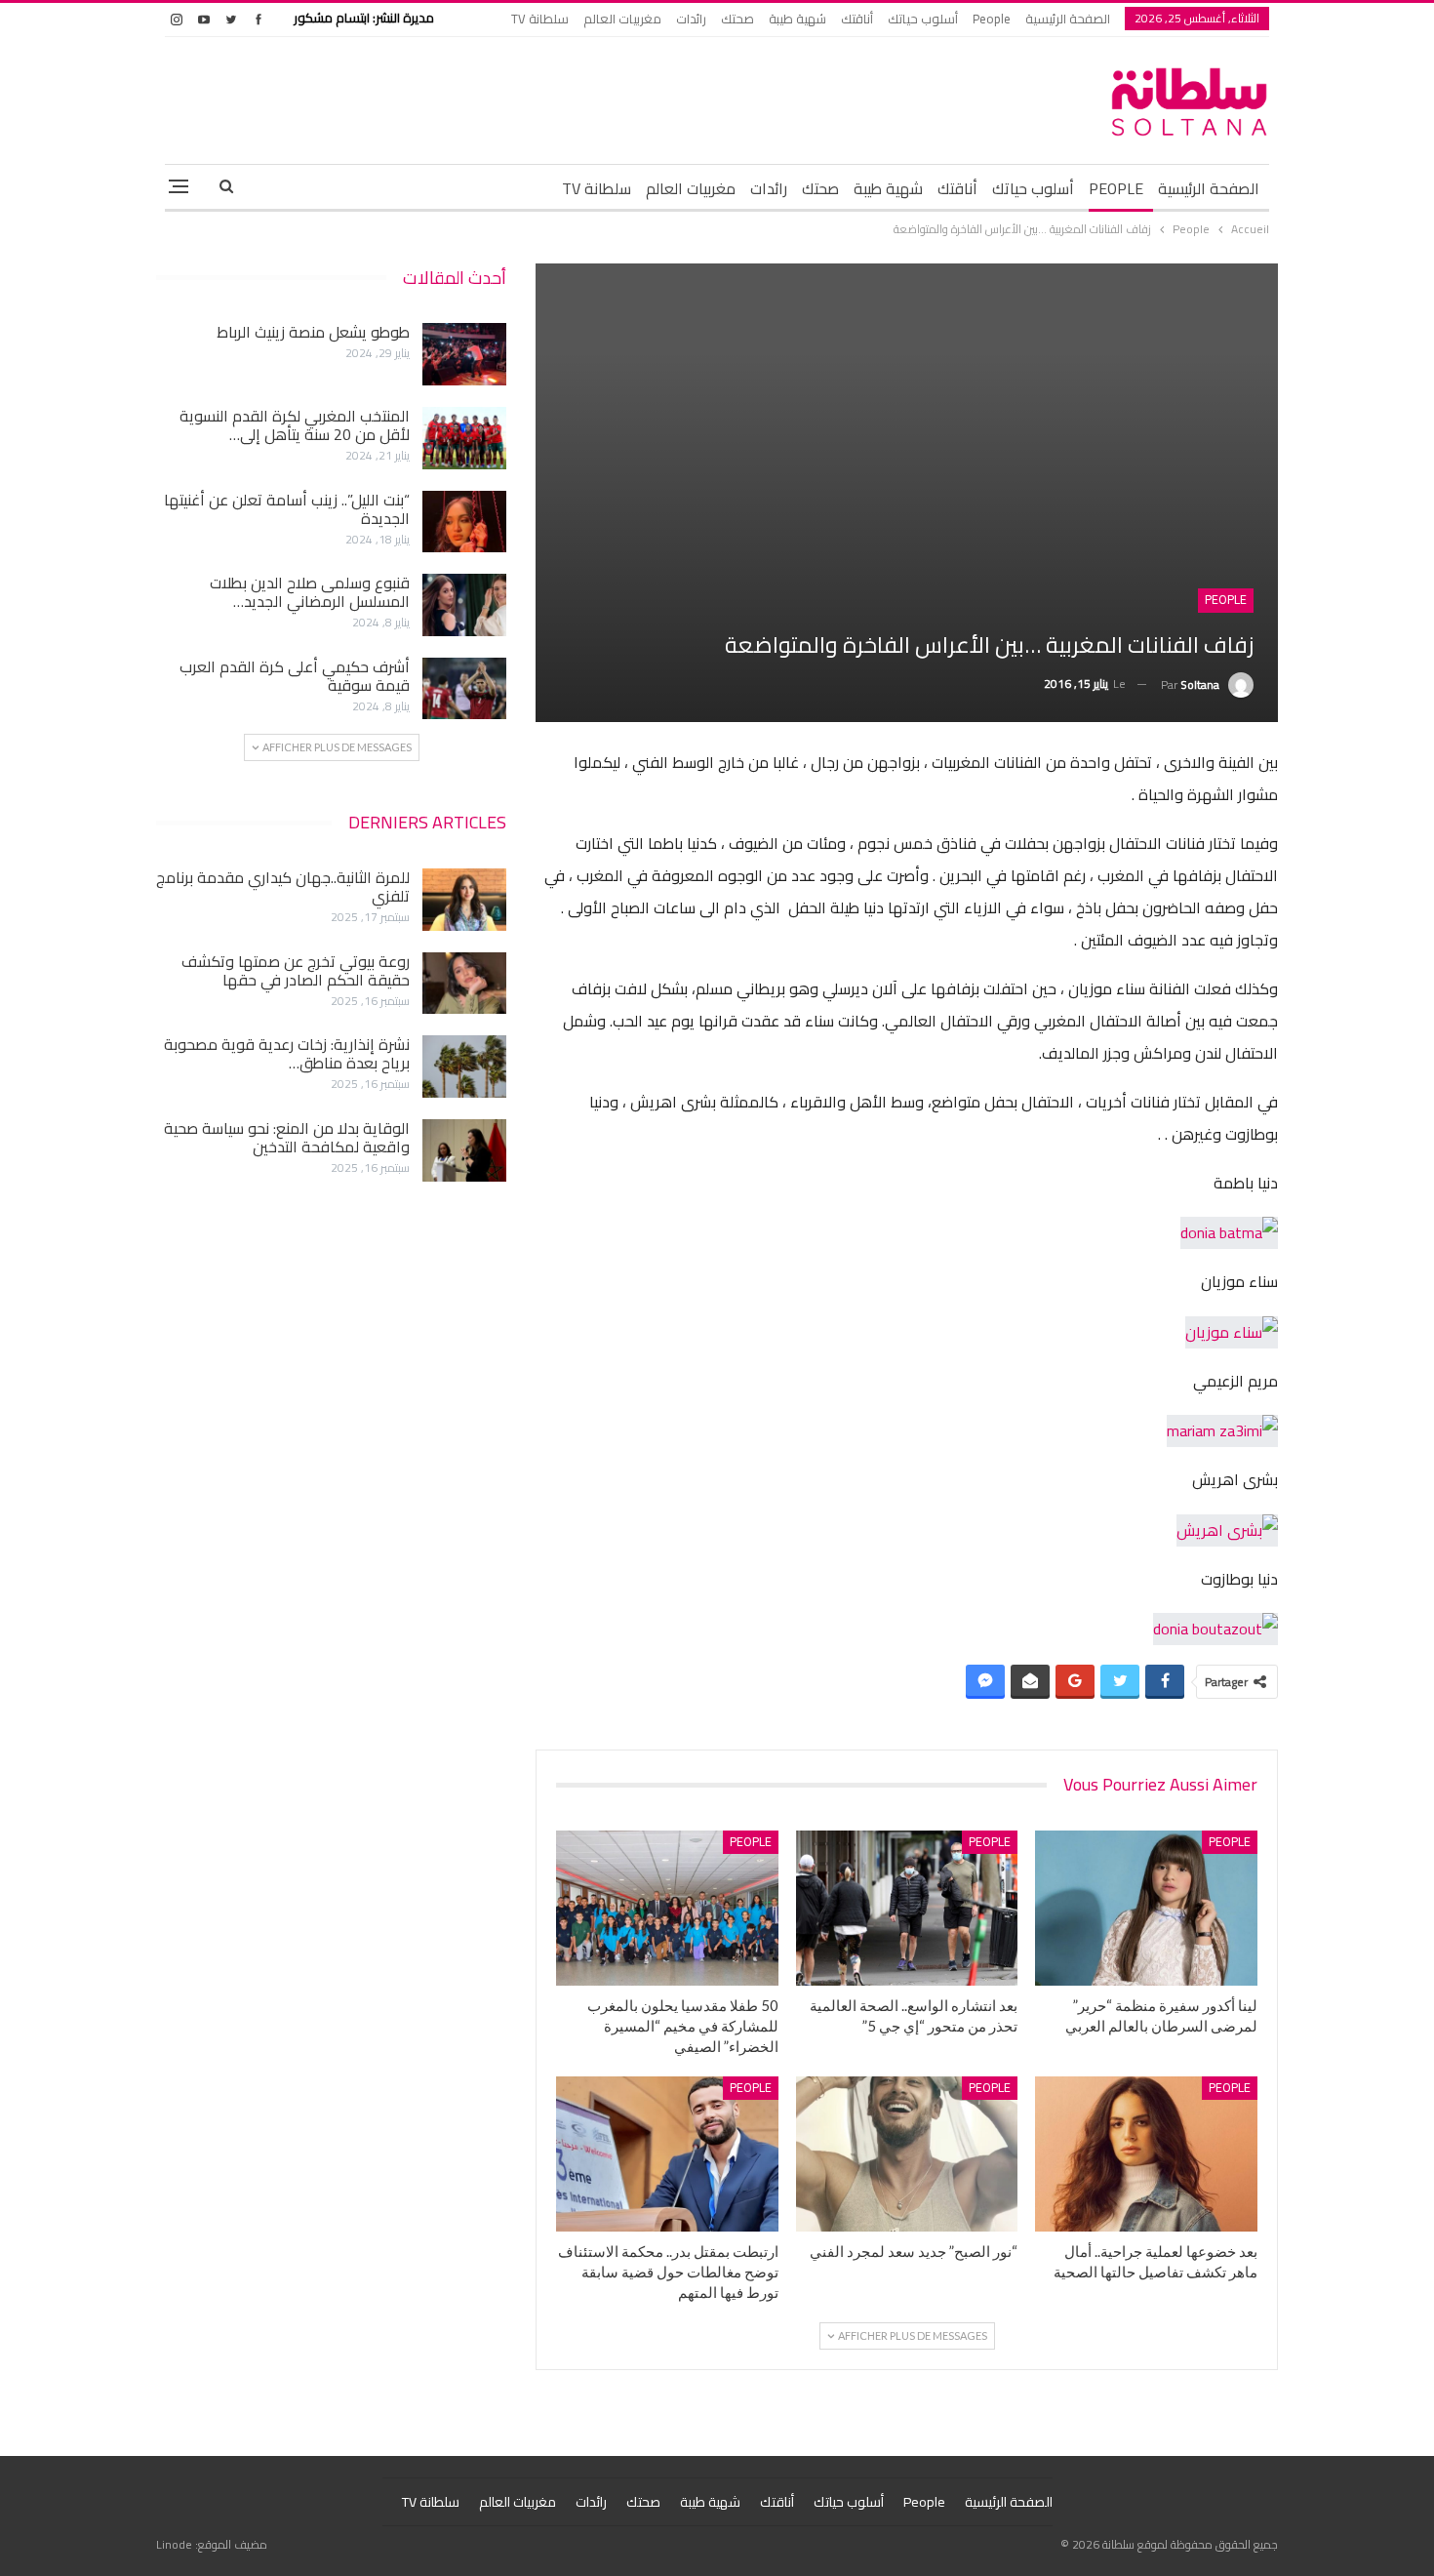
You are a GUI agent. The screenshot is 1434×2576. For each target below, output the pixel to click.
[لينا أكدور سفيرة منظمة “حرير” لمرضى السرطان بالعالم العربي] (1146, 1908)
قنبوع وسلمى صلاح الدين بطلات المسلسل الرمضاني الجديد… (310, 592)
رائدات (691, 19)
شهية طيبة (797, 19)
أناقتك (857, 19)
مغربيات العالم (622, 19)
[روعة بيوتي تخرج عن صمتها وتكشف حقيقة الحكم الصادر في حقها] (464, 984)
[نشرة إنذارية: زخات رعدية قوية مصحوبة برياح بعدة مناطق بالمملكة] (464, 1067)
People (992, 19)
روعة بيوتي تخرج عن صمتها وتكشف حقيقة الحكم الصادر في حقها (296, 970)
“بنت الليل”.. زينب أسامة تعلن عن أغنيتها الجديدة (287, 509)
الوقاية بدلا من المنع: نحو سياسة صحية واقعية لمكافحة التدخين (287, 1137)
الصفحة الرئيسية (1068, 19)
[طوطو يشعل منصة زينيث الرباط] (464, 354)
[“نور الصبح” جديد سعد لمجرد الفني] (907, 2154)
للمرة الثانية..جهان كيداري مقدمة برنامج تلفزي (283, 886)
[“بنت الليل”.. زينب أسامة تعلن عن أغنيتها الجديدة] (464, 522)
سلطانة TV (540, 19)
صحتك (737, 19)
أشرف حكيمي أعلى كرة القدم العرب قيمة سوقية (295, 676)
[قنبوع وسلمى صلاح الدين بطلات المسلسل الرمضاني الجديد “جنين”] (464, 605)
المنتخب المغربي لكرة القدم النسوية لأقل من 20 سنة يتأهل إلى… (295, 425)
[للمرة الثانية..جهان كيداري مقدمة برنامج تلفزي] (464, 900)
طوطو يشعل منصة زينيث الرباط (313, 332)
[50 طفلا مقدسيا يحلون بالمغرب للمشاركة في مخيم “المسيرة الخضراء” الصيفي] (667, 1908)
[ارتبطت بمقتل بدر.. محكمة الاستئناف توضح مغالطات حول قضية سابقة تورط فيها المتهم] (667, 2154)
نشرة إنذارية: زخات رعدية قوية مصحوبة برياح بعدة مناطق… (287, 1053)
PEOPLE (1116, 188)
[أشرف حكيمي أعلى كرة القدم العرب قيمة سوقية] (464, 689)
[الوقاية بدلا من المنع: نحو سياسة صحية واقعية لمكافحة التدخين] (464, 1150)
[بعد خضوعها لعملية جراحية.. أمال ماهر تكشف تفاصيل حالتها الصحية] (1146, 2154)
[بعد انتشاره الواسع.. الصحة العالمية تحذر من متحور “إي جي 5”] (907, 1908)
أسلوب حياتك (923, 19)
